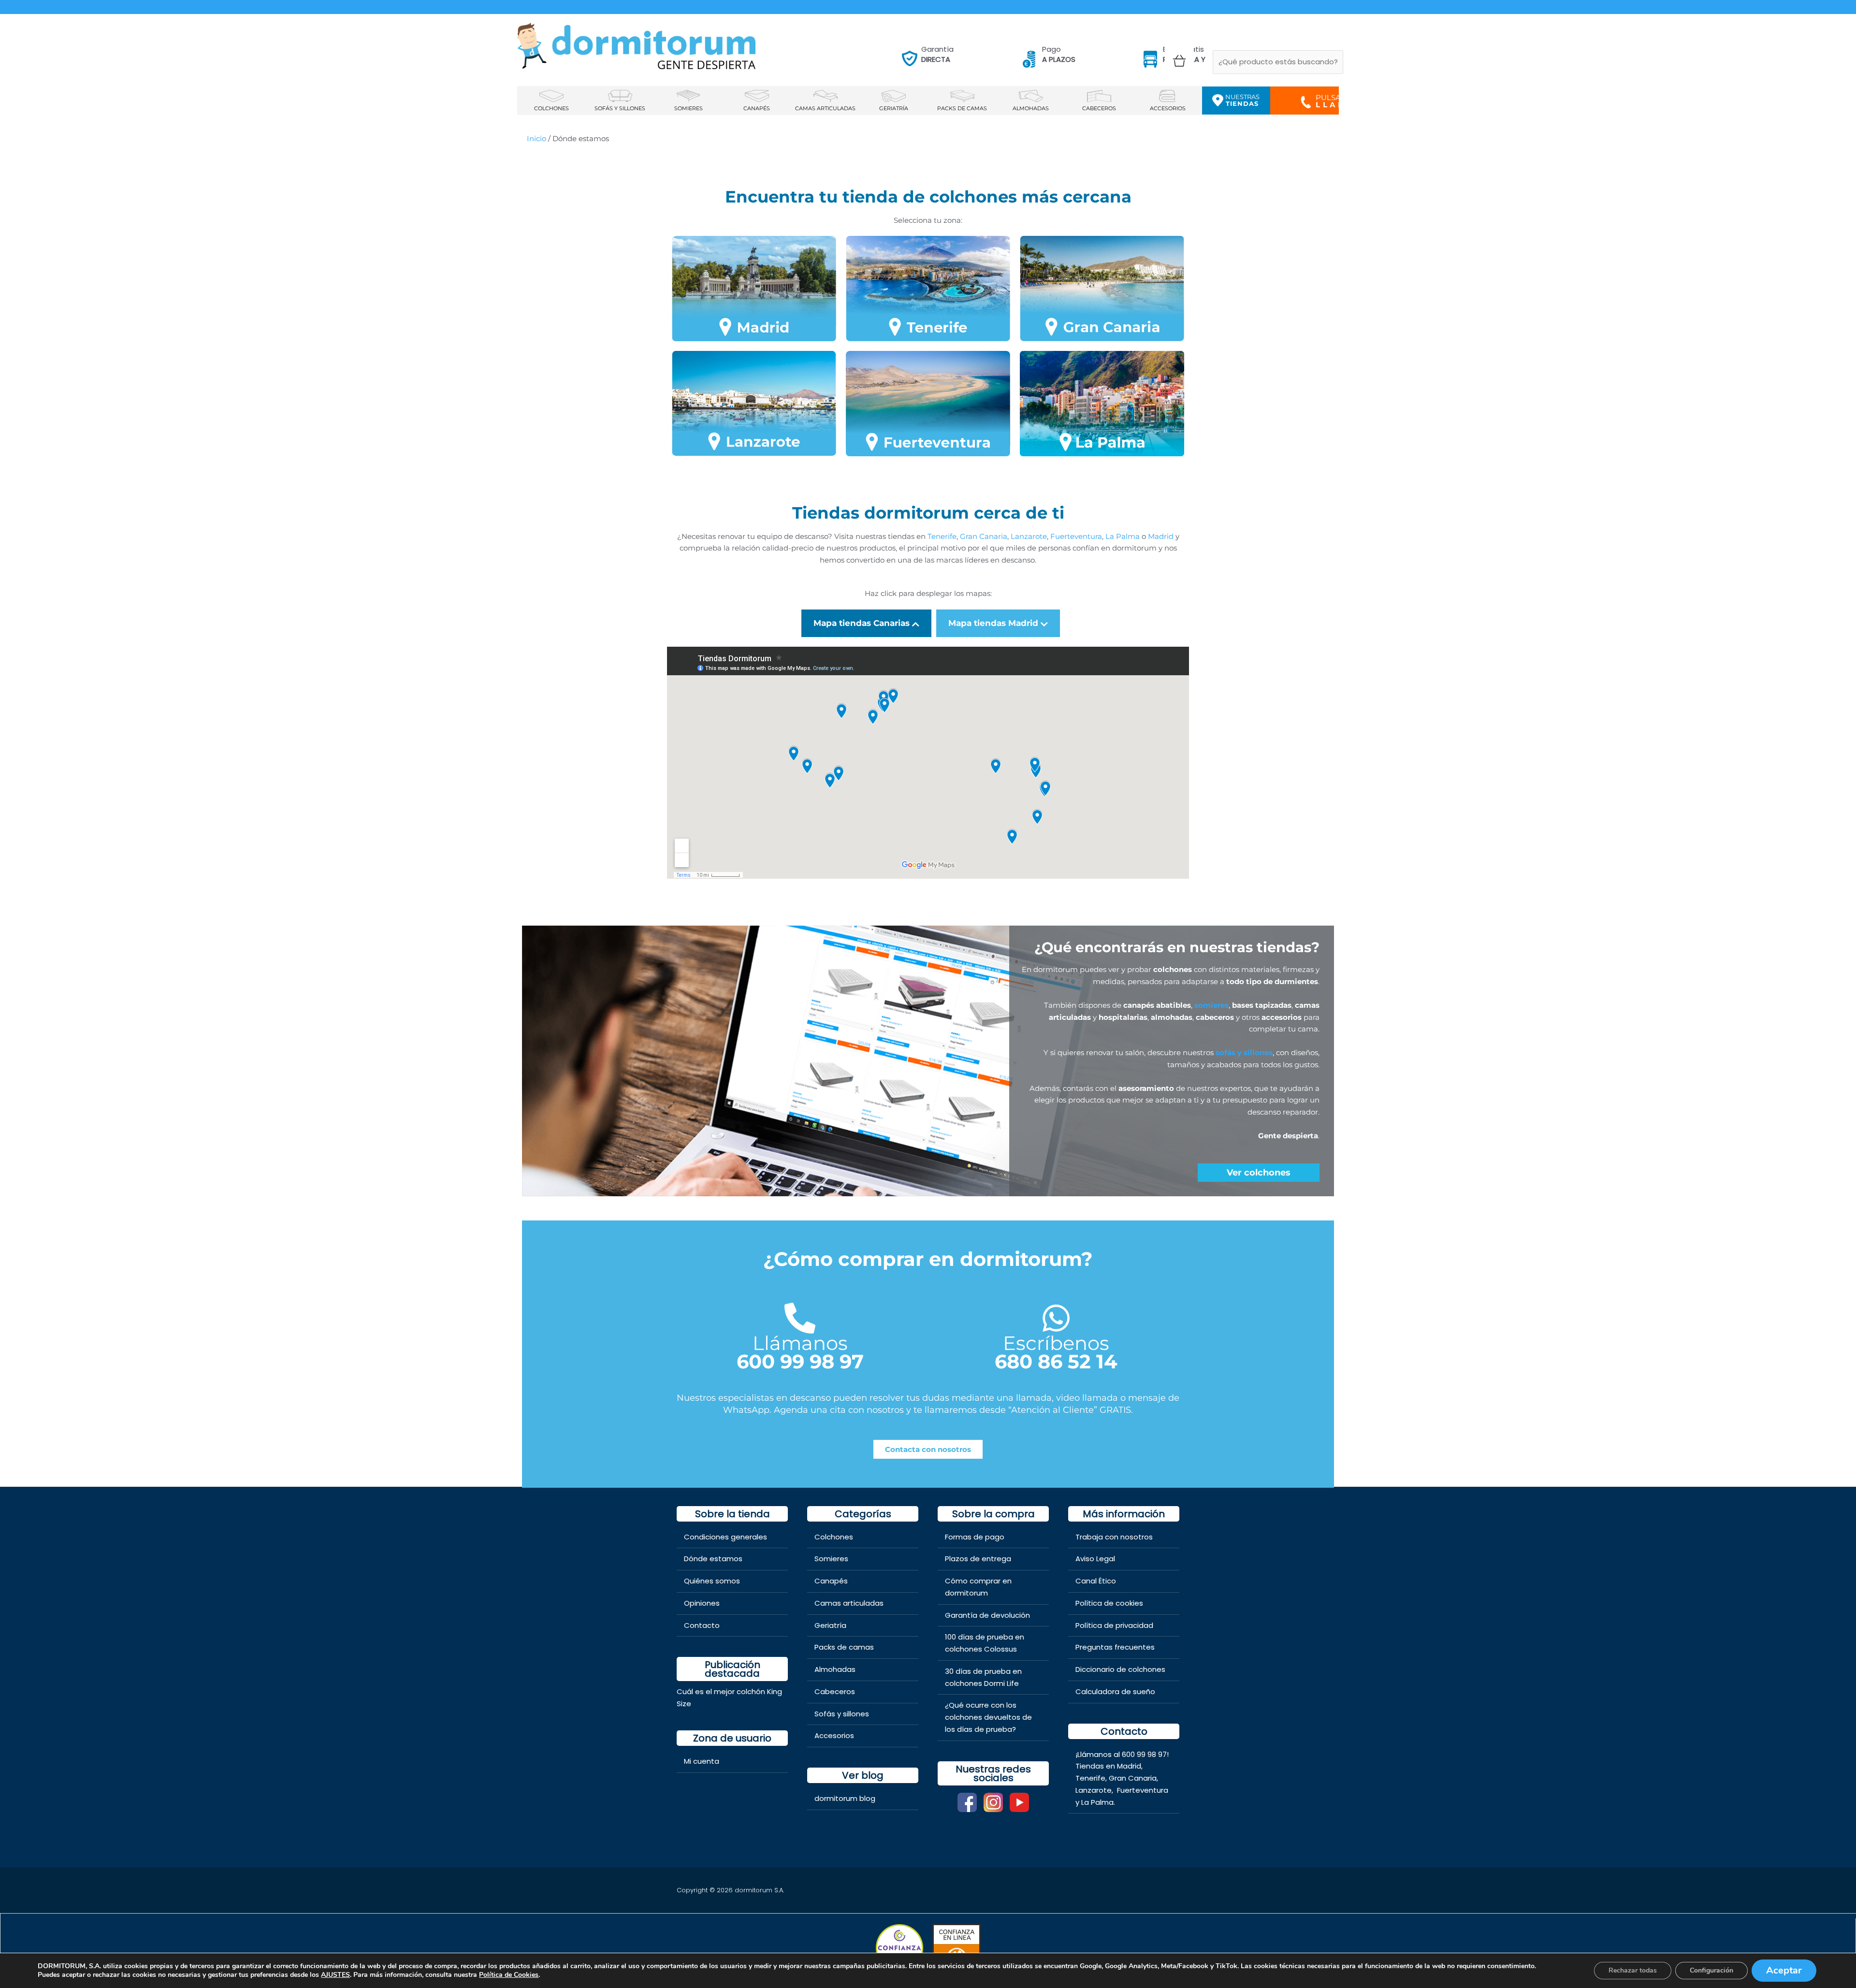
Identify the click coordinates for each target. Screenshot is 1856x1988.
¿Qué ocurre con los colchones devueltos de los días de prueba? (988, 1717)
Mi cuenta (702, 1761)
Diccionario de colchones (1120, 1669)
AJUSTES (335, 1975)
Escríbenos (1056, 1343)
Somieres (831, 1559)
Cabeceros (835, 1691)
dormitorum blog (845, 1798)
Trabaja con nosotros (1114, 1537)
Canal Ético (1096, 1581)
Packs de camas (844, 1647)
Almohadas (835, 1669)
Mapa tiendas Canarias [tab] (862, 623)
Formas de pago (975, 1537)
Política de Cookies (509, 1975)
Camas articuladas (849, 1603)
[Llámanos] (800, 1318)
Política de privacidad (1114, 1625)
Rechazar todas (1633, 1970)
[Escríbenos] (1056, 1318)
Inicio (536, 138)
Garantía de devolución (987, 1615)
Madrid (1129, 1766)
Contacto (702, 1625)
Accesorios (834, 1735)
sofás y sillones (1244, 1052)
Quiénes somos (712, 1581)
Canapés (831, 1581)
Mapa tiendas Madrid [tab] (993, 623)
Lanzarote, (1095, 1790)
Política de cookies (1109, 1603)
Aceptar (1784, 1970)
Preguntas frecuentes (1115, 1647)
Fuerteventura (1143, 1790)
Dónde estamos (713, 1559)
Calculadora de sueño (1115, 1691)
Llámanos (800, 1343)
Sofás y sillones (842, 1714)
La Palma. (1098, 1802)
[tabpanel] (928, 760)
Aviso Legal (1095, 1559)
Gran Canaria (1133, 1778)
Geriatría (830, 1625)
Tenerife (1090, 1778)
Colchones (834, 1537)
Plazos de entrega (978, 1559)
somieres (1211, 1005)
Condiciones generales (725, 1537)
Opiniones (702, 1603)
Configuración (1711, 1970)
